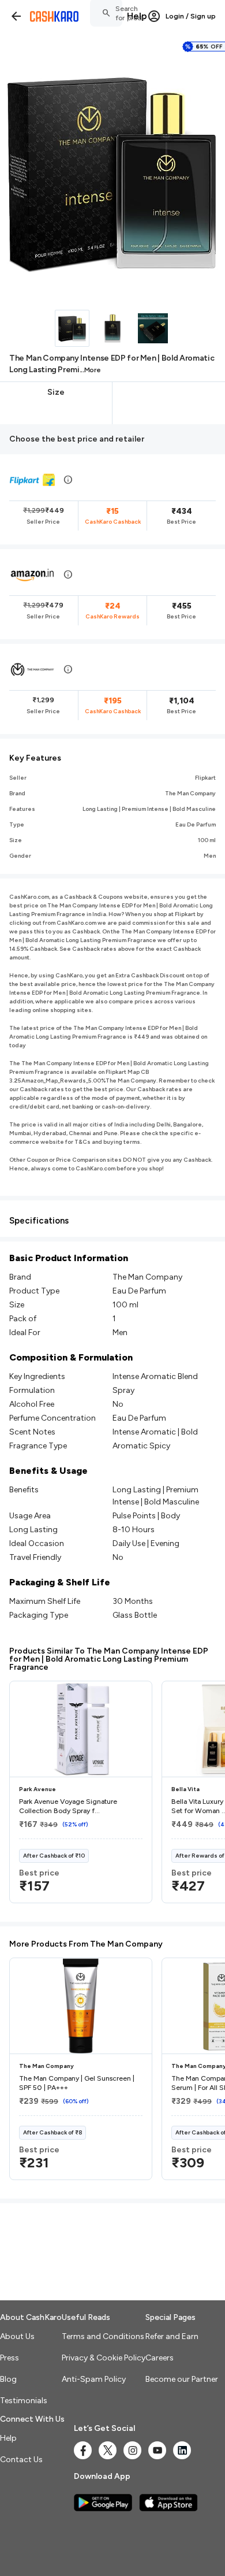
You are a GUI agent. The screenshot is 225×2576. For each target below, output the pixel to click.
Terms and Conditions (103, 2336)
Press (10, 2358)
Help (137, 16)
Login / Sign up (191, 16)
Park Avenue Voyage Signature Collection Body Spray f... (68, 1806)
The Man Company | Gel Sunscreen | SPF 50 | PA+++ (77, 2083)
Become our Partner (182, 2379)
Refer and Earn (172, 2336)
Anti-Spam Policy (94, 2379)
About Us (17, 2336)
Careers (160, 2358)
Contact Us (21, 2460)
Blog (8, 2379)
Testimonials (24, 2401)
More (93, 370)
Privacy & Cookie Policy (104, 2358)
